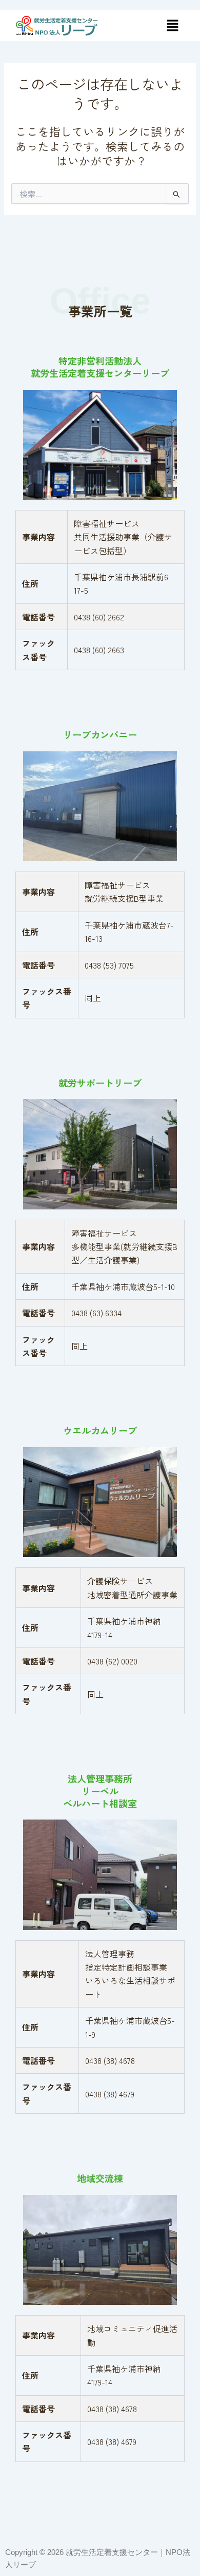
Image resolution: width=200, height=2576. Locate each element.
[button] (172, 25)
